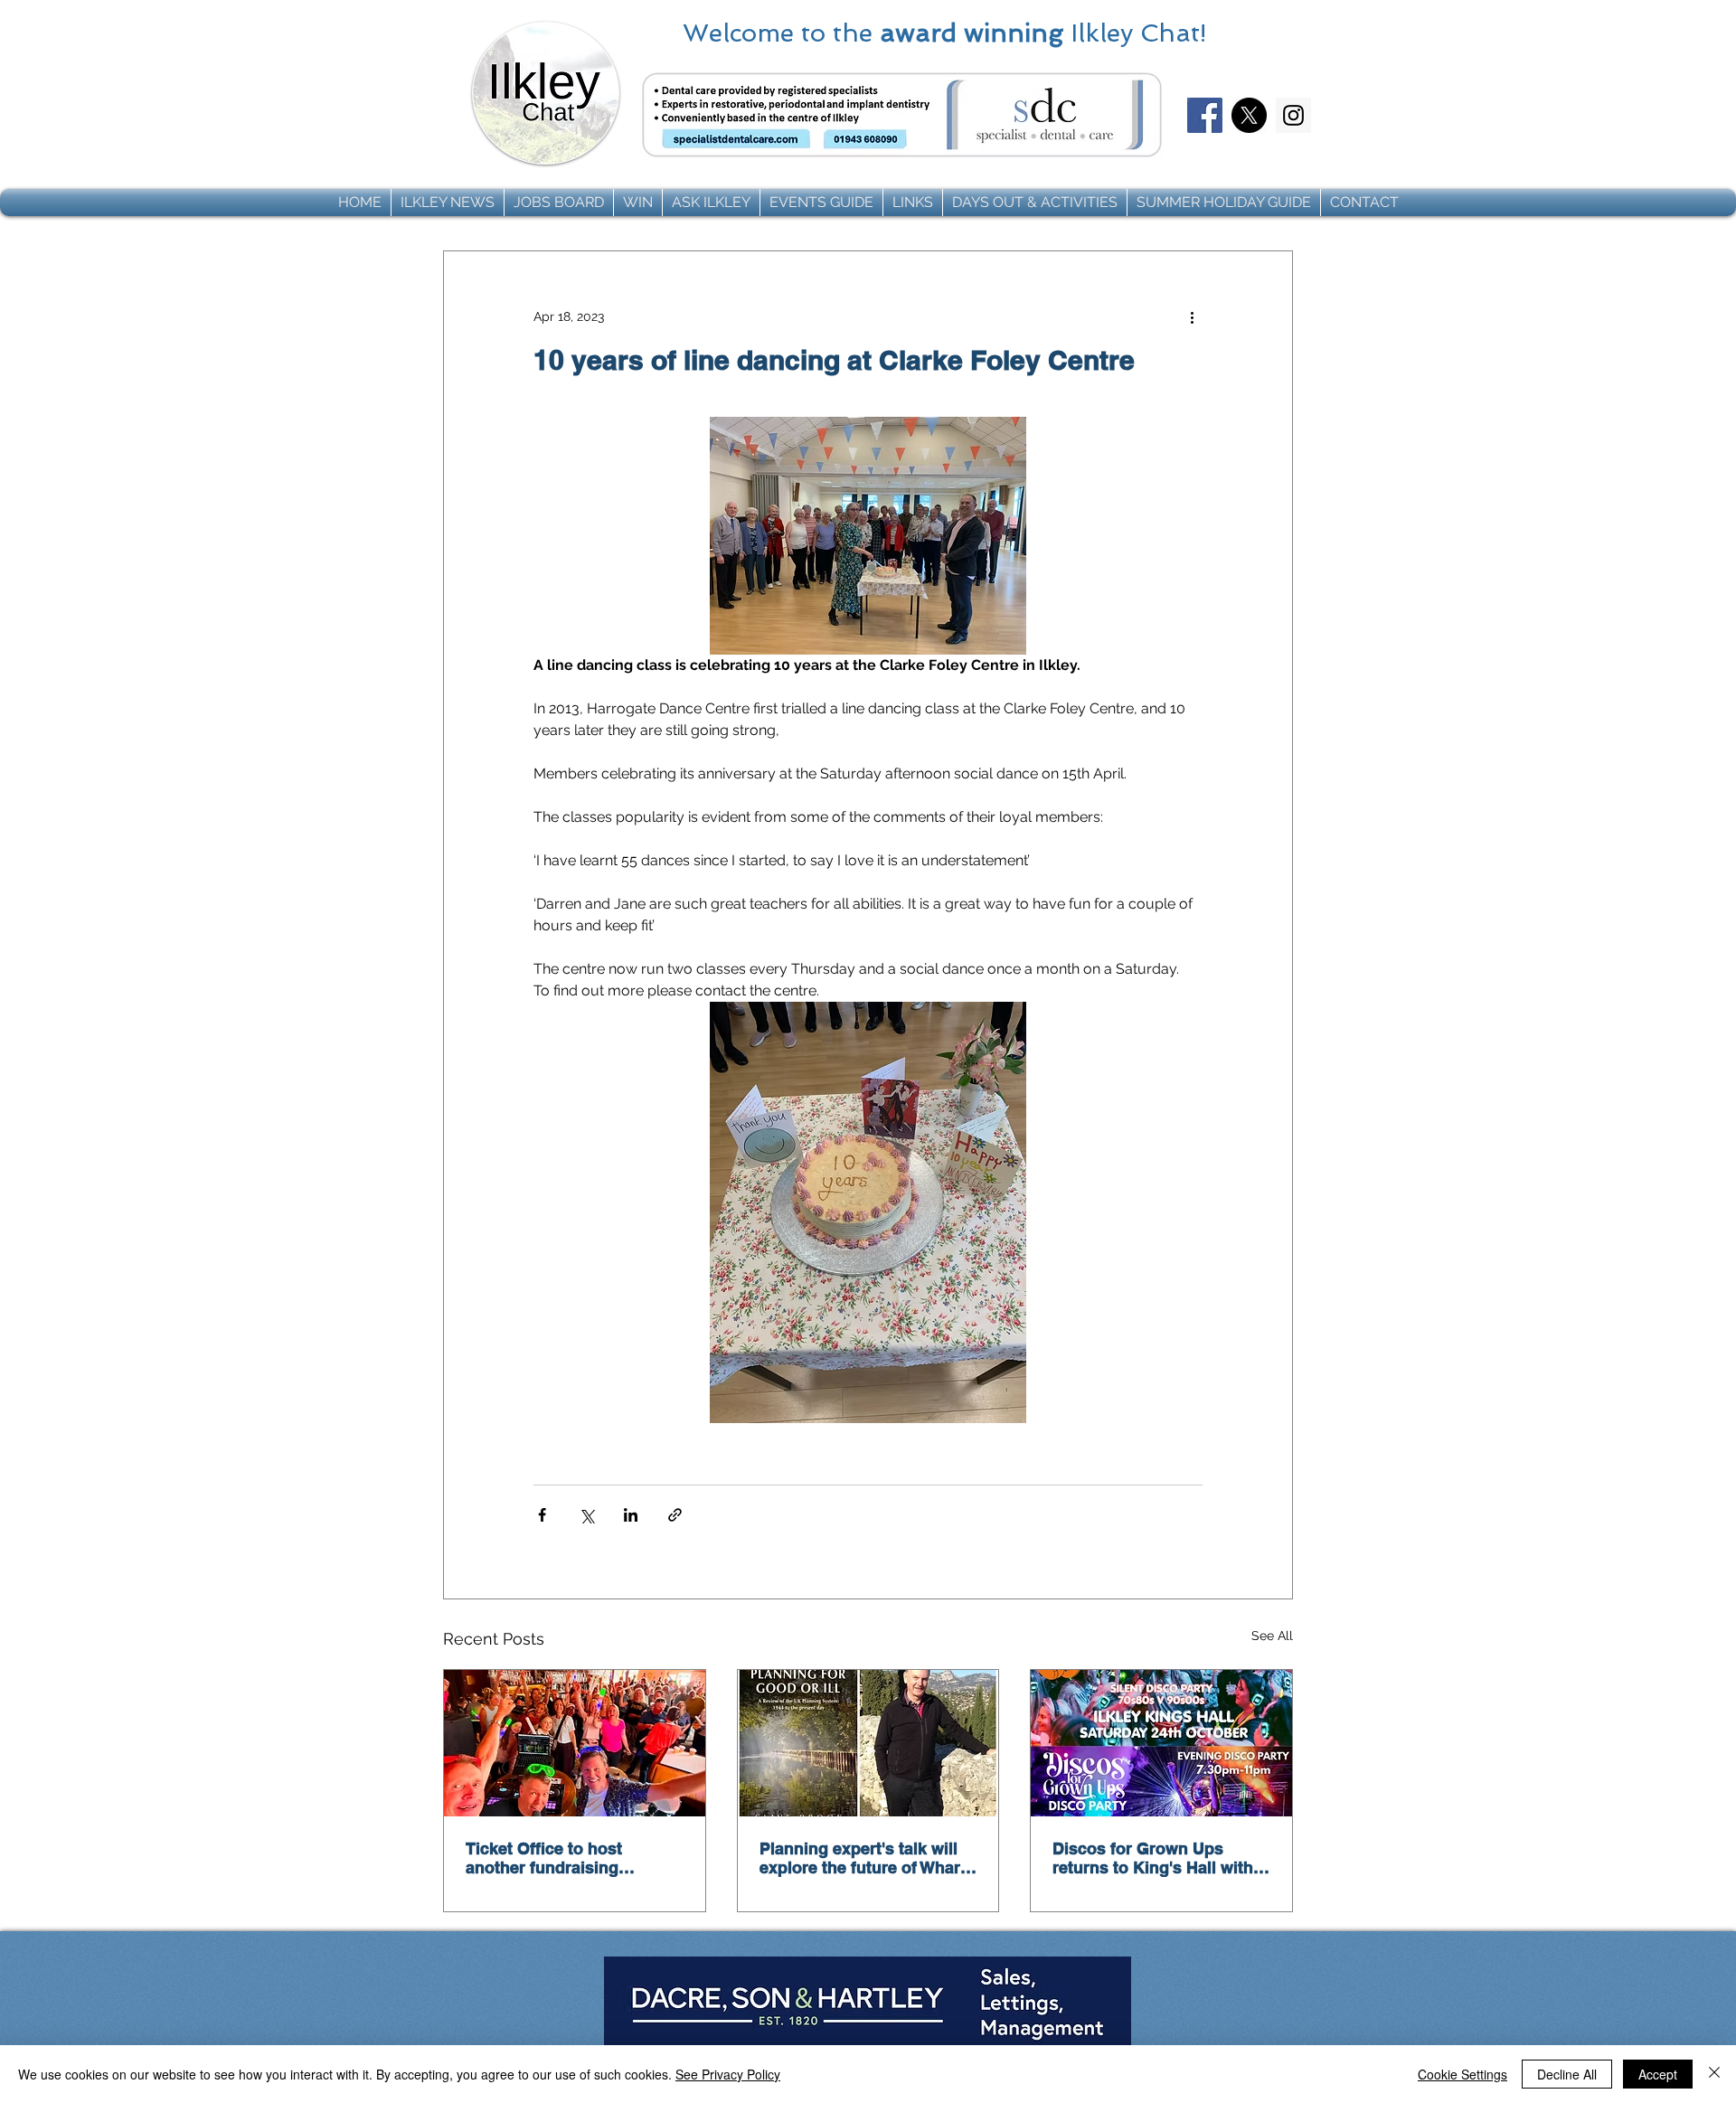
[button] (448, 203)
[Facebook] (1205, 115)
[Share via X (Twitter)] (586, 1515)
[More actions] (1192, 316)
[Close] (1714, 2074)
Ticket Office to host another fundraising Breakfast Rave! (544, 1858)
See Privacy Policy (728, 2074)
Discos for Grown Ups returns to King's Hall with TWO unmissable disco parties (1153, 1858)
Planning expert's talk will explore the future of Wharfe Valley (867, 1858)
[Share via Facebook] (542, 1515)
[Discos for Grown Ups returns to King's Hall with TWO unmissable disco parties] (1161, 1743)
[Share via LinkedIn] (631, 1515)
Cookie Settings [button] (1462, 2074)
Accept (1658, 2074)
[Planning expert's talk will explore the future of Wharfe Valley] (868, 1743)
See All (1272, 1636)
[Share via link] (675, 1515)
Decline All (1567, 2074)
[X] (1249, 115)
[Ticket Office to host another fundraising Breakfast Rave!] (575, 1743)
